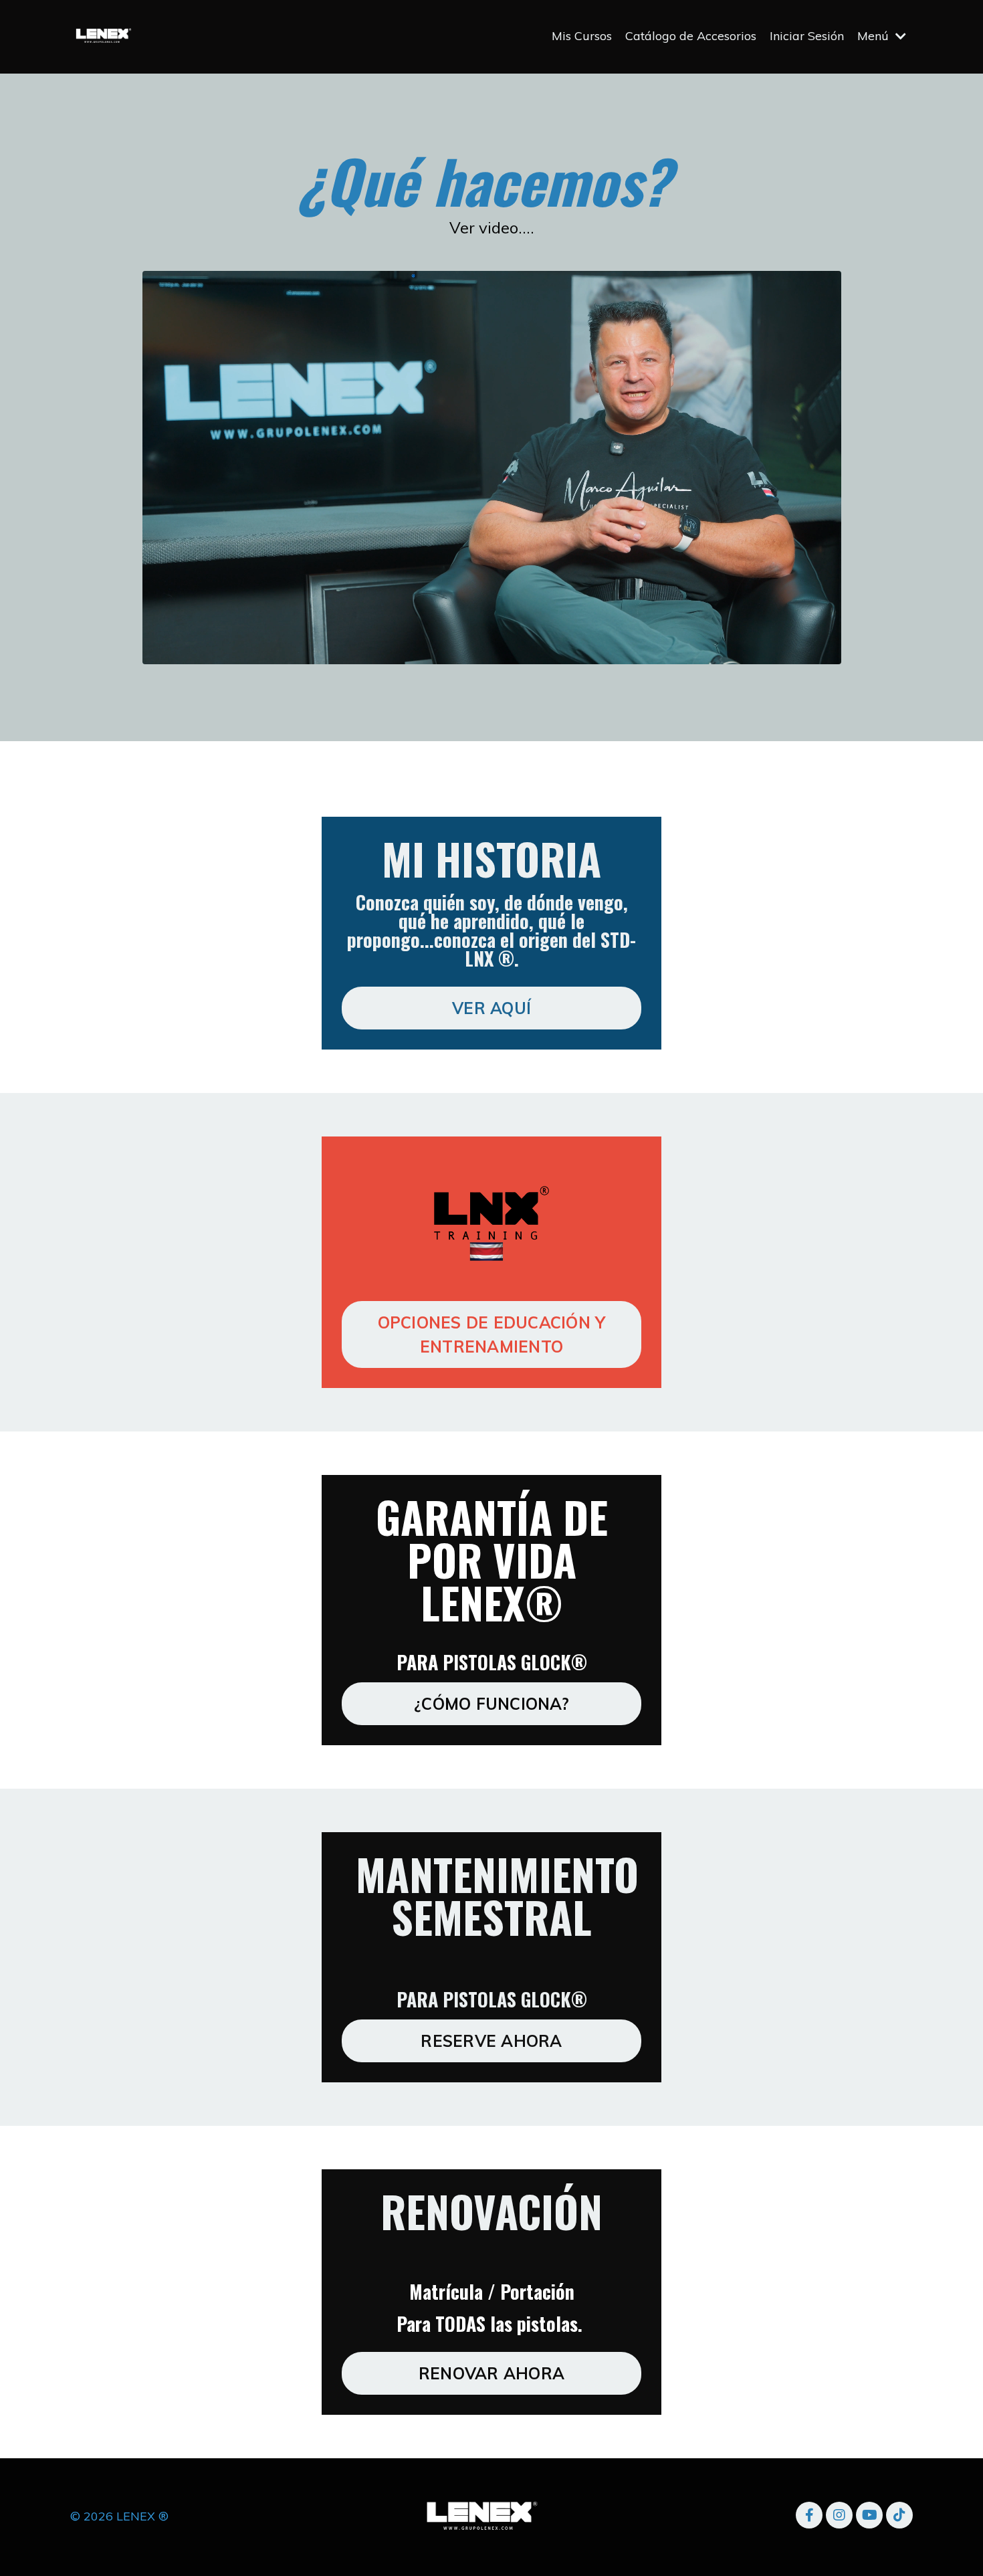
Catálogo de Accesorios (691, 36)
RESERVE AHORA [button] (491, 2041)
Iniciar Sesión (807, 36)
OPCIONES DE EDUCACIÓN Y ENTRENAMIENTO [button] (492, 1334)
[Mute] (827, 653)
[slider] (507, 653)
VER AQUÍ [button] (491, 1008)
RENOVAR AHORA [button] (491, 2373)
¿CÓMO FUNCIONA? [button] (491, 1704)
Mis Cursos (582, 36)
